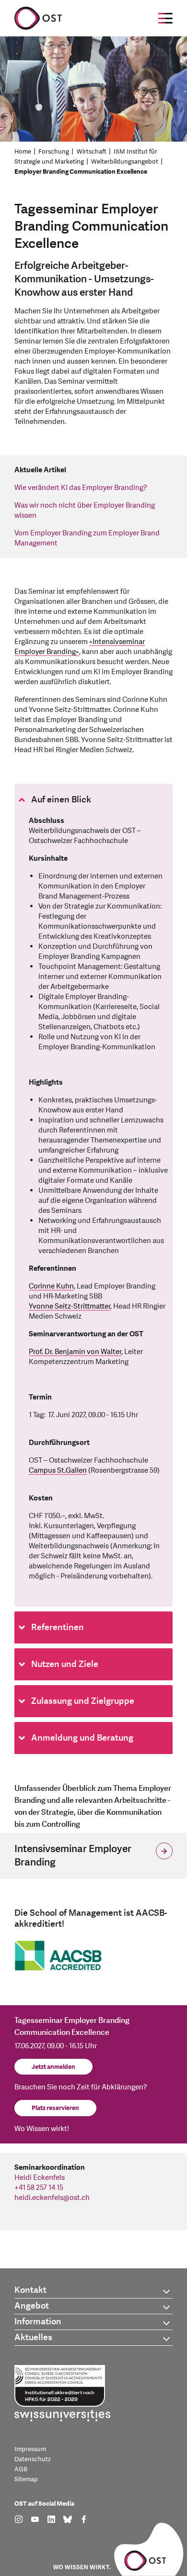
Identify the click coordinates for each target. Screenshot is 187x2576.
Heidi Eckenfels (40, 2178)
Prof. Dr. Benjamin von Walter (75, 1352)
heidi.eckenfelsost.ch (52, 2198)
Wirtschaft (92, 152)
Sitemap (26, 2479)
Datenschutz (33, 2459)
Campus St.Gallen (58, 1471)
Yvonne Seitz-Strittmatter (70, 1306)
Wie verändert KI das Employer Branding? (81, 488)
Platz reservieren (55, 2108)
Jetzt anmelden (53, 2067)
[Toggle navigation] (165, 18)
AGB (21, 2469)
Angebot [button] (32, 2306)
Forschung (54, 152)
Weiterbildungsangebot (125, 162)
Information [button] (38, 2322)
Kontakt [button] (30, 2290)
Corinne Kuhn (51, 1286)
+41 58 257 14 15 (39, 2188)
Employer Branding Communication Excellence (81, 172)
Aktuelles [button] (33, 2337)
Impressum (30, 2449)
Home (23, 152)
